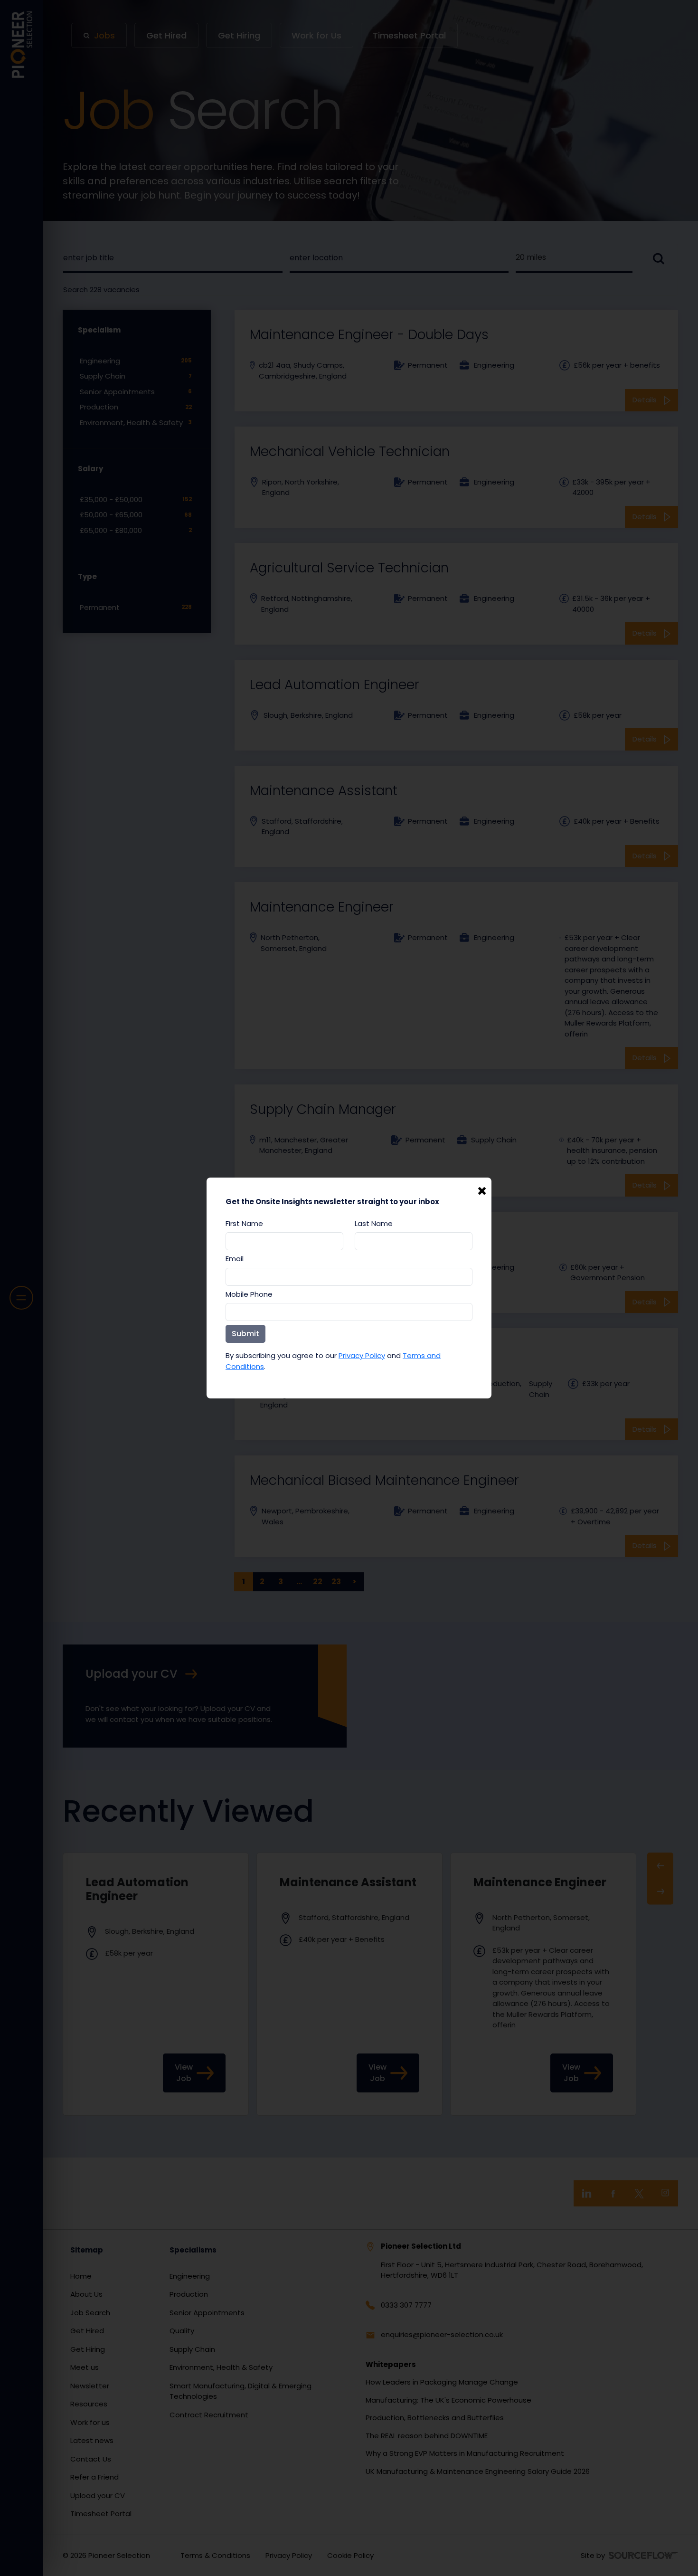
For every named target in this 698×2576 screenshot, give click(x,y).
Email (235, 1259)
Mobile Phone (249, 1294)
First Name (244, 1223)
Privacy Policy (362, 1355)
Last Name (374, 1223)
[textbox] (284, 1241)
